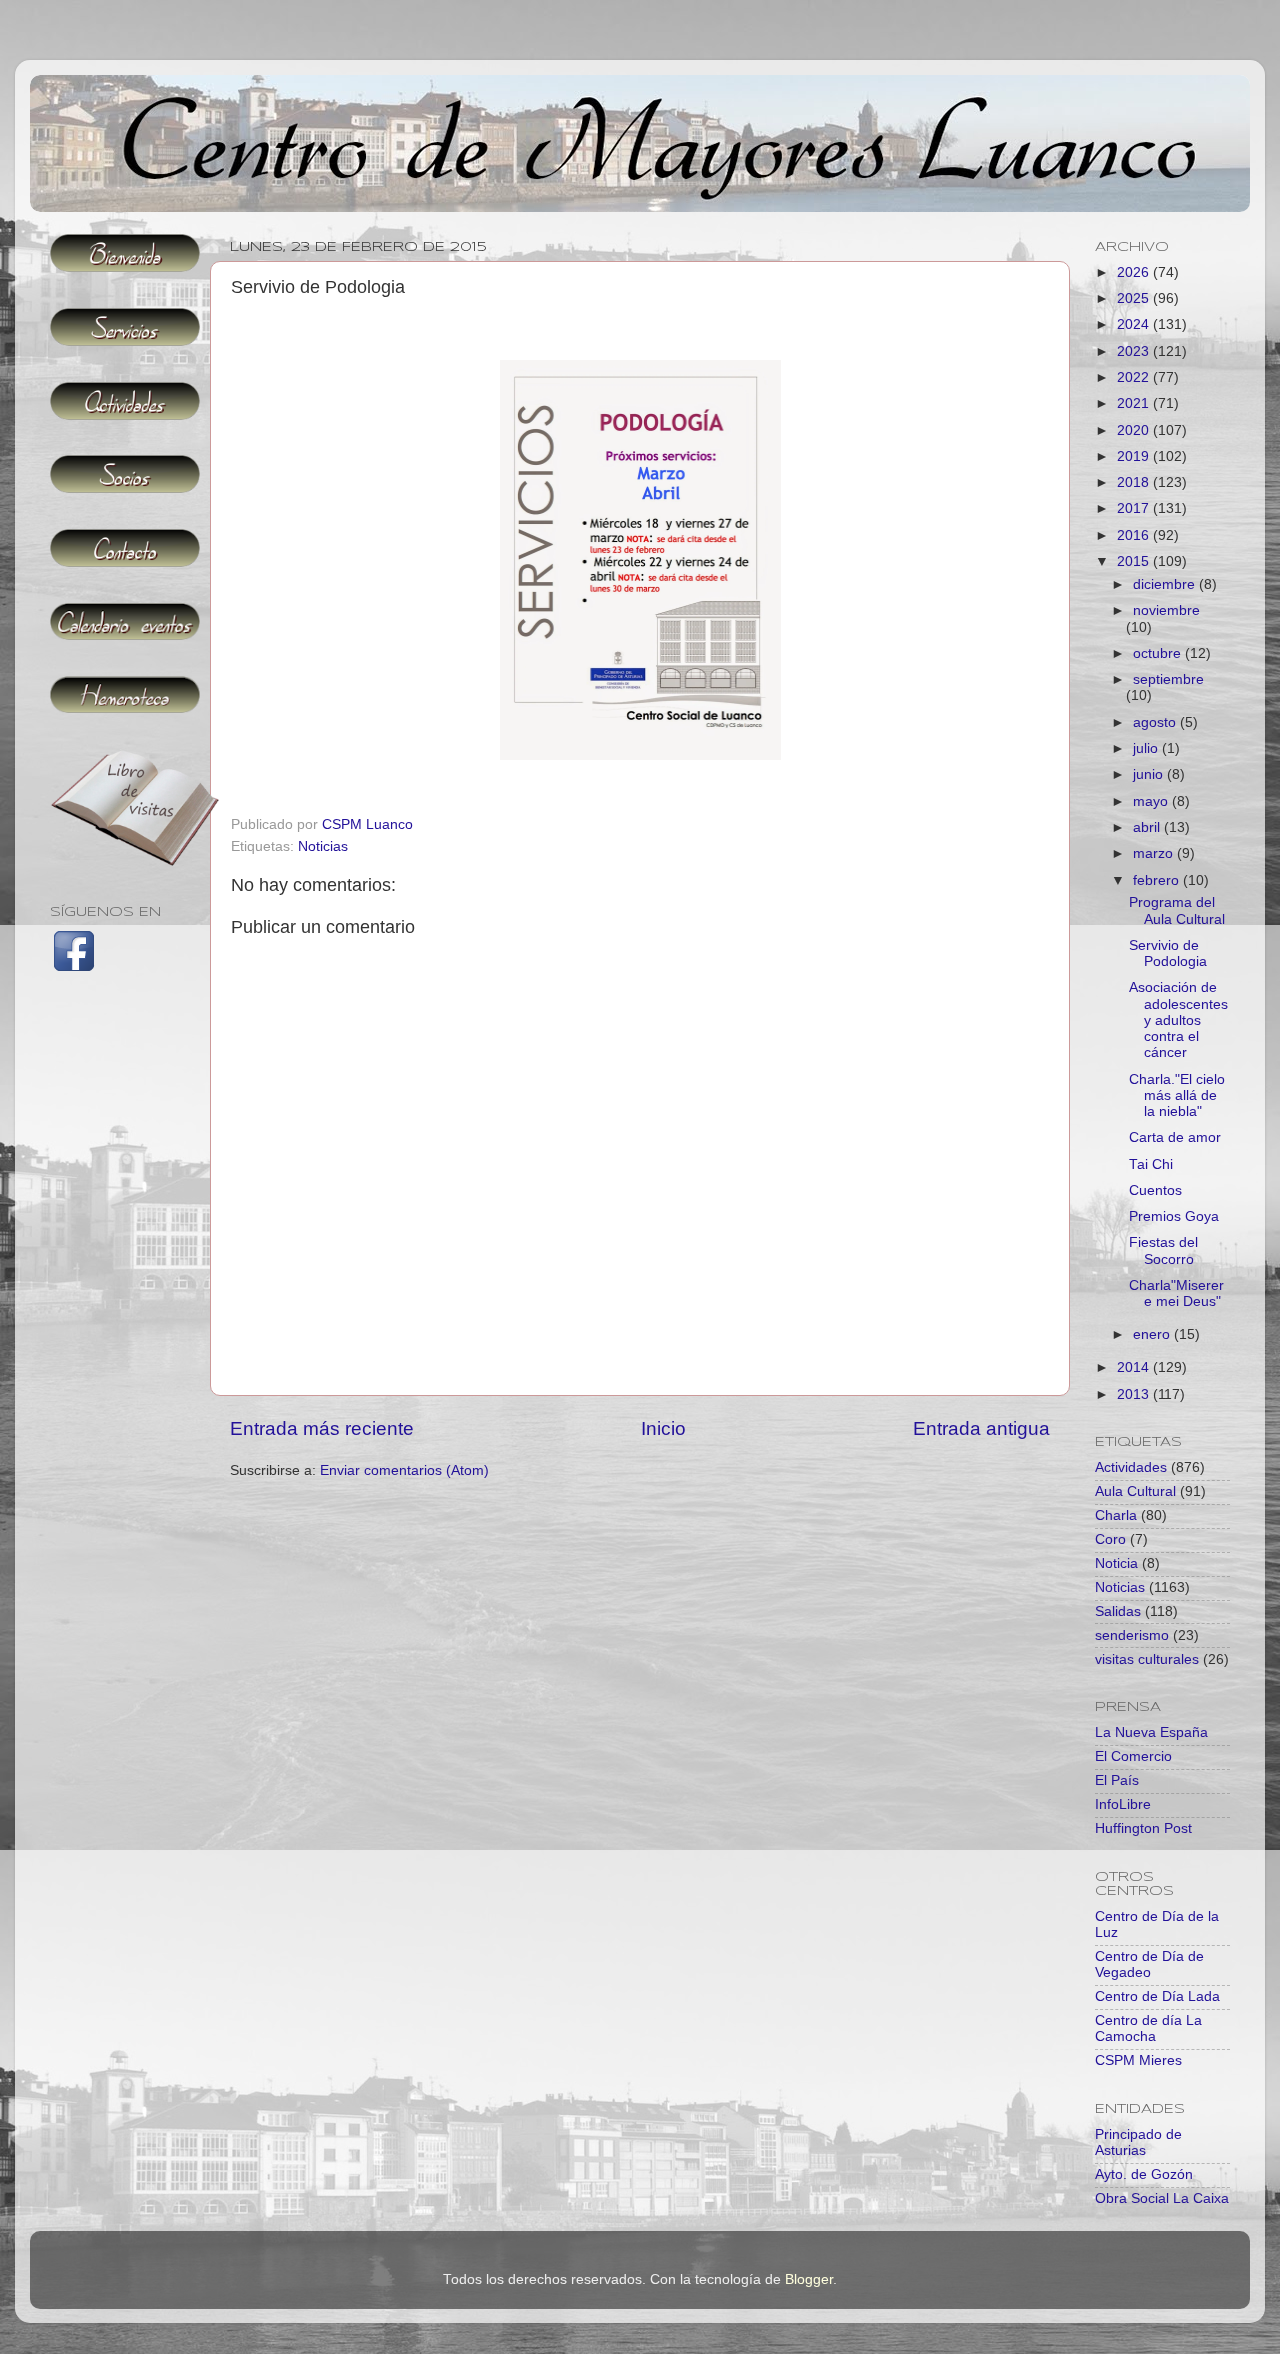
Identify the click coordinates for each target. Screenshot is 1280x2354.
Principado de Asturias (1138, 2142)
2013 (1135, 1394)
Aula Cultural (1135, 1491)
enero (1153, 1334)
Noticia (1116, 1563)
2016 (1135, 535)
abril (1148, 827)
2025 (1135, 298)
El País (1117, 1780)
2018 (1135, 482)
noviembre (1166, 610)
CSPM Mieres (1138, 2060)
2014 (1135, 1367)
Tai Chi (1151, 1164)
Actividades (1131, 1467)
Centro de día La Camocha (1148, 2028)
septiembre (1168, 679)
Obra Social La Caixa (1162, 2198)
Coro (1110, 1539)
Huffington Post (1143, 1828)
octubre (1159, 653)
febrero (1158, 880)
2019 (1135, 456)
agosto (1156, 722)
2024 (1135, 324)
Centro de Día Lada (1157, 1996)
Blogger (809, 2279)
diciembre (1166, 584)
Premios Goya (1174, 1216)
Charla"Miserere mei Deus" (1176, 1293)
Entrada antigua (981, 1428)
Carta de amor (1175, 1137)
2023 (1135, 351)
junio (1150, 774)
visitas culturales (1147, 1659)
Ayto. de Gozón (1144, 2174)
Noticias (323, 846)
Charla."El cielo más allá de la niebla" (1177, 1095)
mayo (1152, 801)
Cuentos (1155, 1190)
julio (1147, 748)
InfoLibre (1123, 1804)
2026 (1135, 272)
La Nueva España (1151, 1732)
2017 (1135, 508)
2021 (1135, 403)
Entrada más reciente (322, 1428)
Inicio (663, 1428)
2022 (1135, 377)
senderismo (1132, 1635)
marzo (1155, 853)
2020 (1135, 430)
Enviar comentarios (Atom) (404, 1470)
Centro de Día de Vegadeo (1149, 1964)
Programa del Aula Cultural (1177, 910)
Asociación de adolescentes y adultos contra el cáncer (1178, 1020)
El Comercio (1133, 1756)
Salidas (1118, 1611)
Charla (1116, 1515)
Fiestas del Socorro (1163, 1250)
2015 (1135, 561)
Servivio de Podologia (1168, 953)
